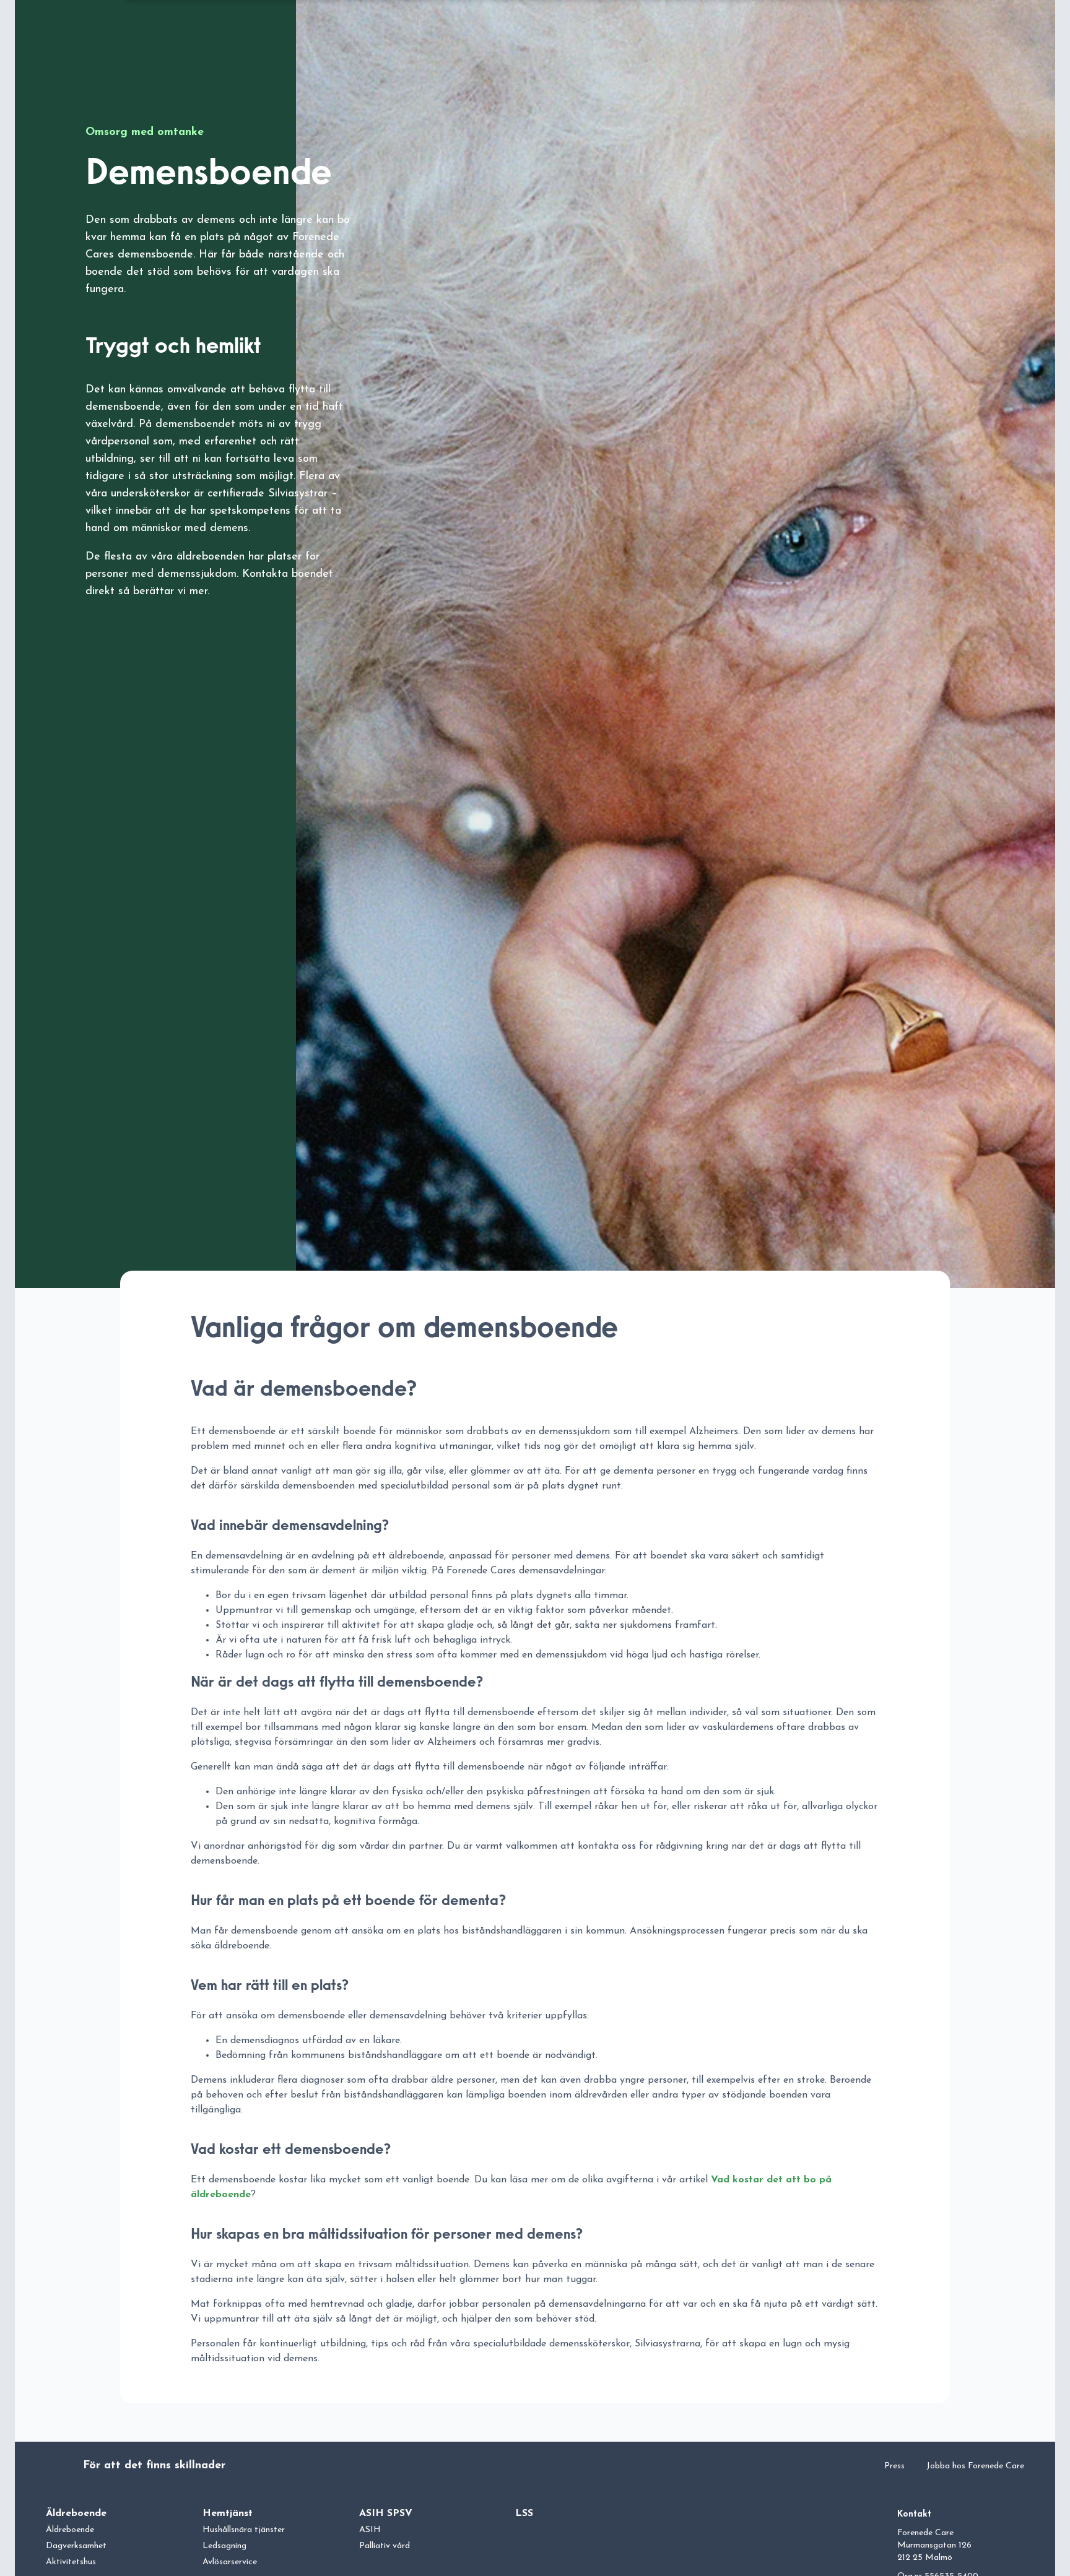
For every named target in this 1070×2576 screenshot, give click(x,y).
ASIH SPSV (386, 2513)
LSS (524, 2513)
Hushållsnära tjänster (244, 2530)
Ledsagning (224, 2546)
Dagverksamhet (76, 2546)
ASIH (370, 2530)
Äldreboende (76, 2513)
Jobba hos (975, 2466)
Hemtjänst (228, 2513)
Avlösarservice (230, 2562)
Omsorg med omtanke (145, 132)
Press (894, 2466)
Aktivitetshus (71, 2562)
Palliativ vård (385, 2546)
